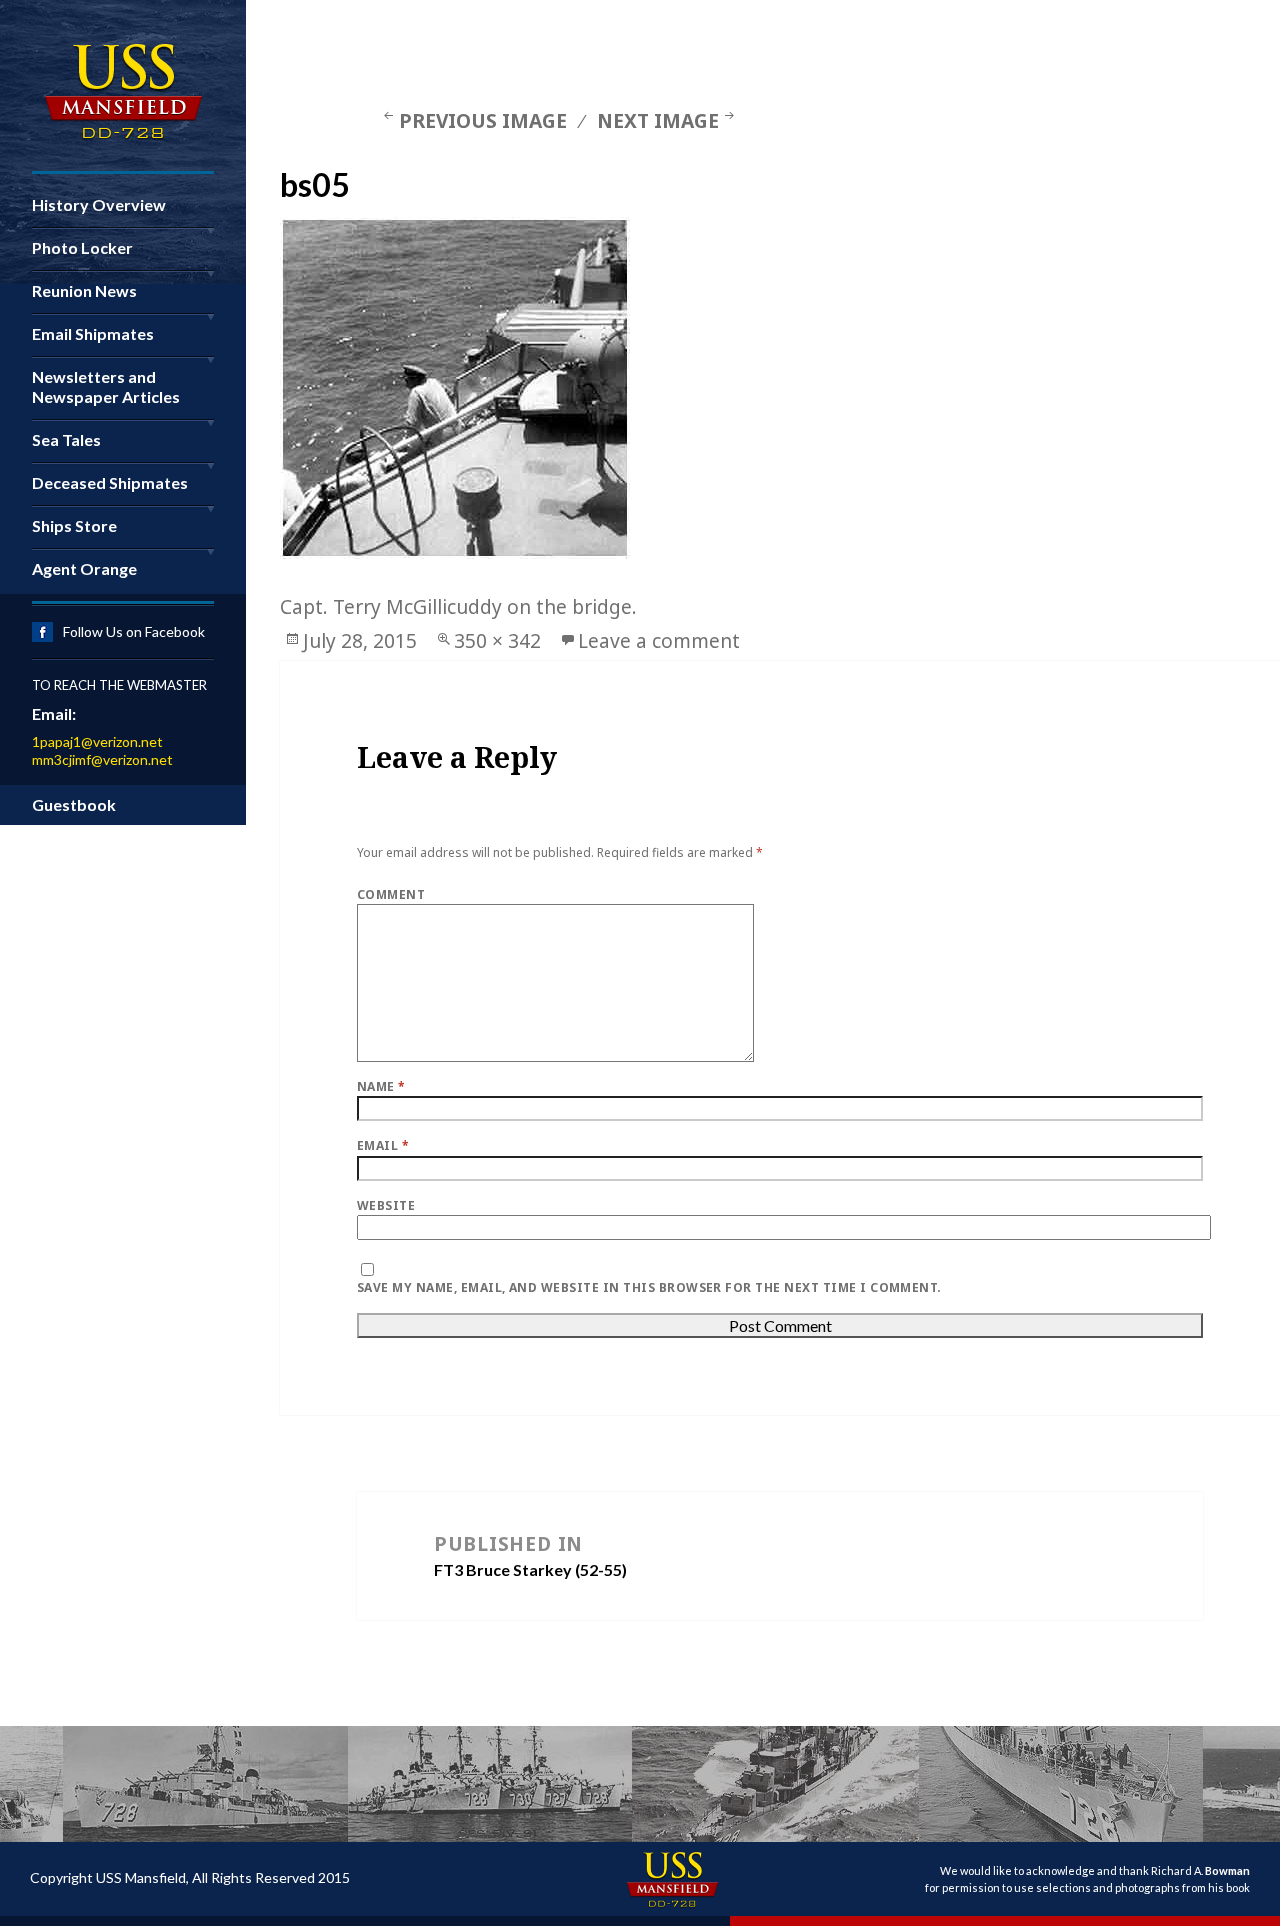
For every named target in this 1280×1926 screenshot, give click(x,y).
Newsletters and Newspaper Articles (106, 386)
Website (386, 1205)
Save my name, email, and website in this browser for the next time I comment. (649, 1287)
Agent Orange (84, 568)
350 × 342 (497, 640)
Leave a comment (659, 640)
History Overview (99, 204)
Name (381, 1086)
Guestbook (74, 804)
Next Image (658, 120)
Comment (391, 894)
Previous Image (483, 120)
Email (383, 1145)
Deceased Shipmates (110, 482)
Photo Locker (82, 247)
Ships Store (74, 525)
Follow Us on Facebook (134, 631)
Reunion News (84, 290)
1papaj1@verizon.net (97, 741)
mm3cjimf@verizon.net (102, 759)
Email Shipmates (93, 333)
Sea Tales (66, 439)
